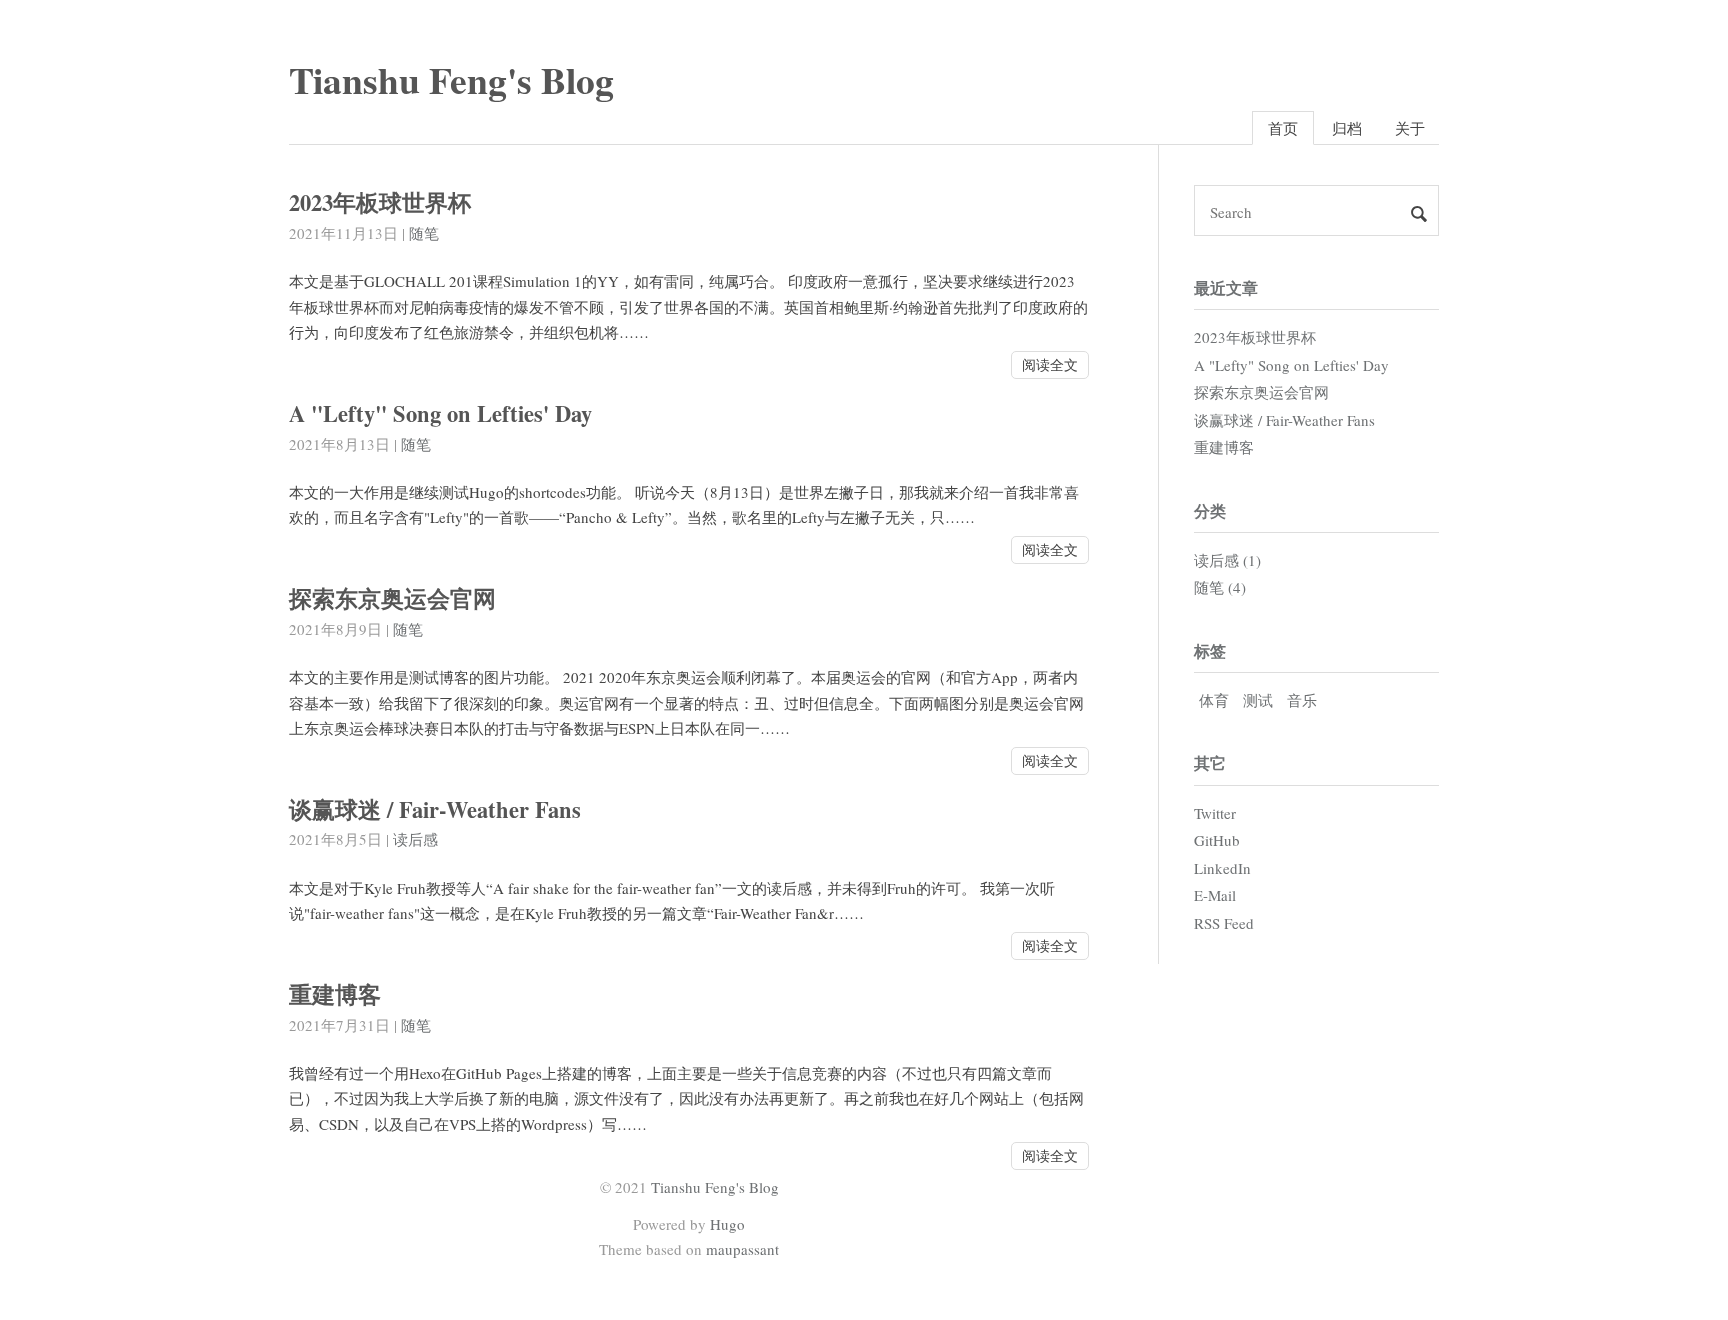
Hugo (727, 1224)
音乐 (1302, 700)
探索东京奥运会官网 (392, 598)
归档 (1347, 128)
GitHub (1217, 840)
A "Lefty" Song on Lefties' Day (440, 413)
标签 (1210, 650)
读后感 (415, 839)
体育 (1214, 700)
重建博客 (335, 994)
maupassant (742, 1249)
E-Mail (1215, 895)
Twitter (1215, 813)
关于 (1410, 128)
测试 (1258, 700)
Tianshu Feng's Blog (451, 79)
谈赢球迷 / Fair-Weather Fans (435, 809)
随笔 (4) (1220, 587)
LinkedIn (1222, 868)
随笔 (424, 233)
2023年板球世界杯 (380, 202)
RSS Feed (1224, 923)
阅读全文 (1050, 364)
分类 (1210, 510)
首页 (1283, 128)
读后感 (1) (1227, 560)
